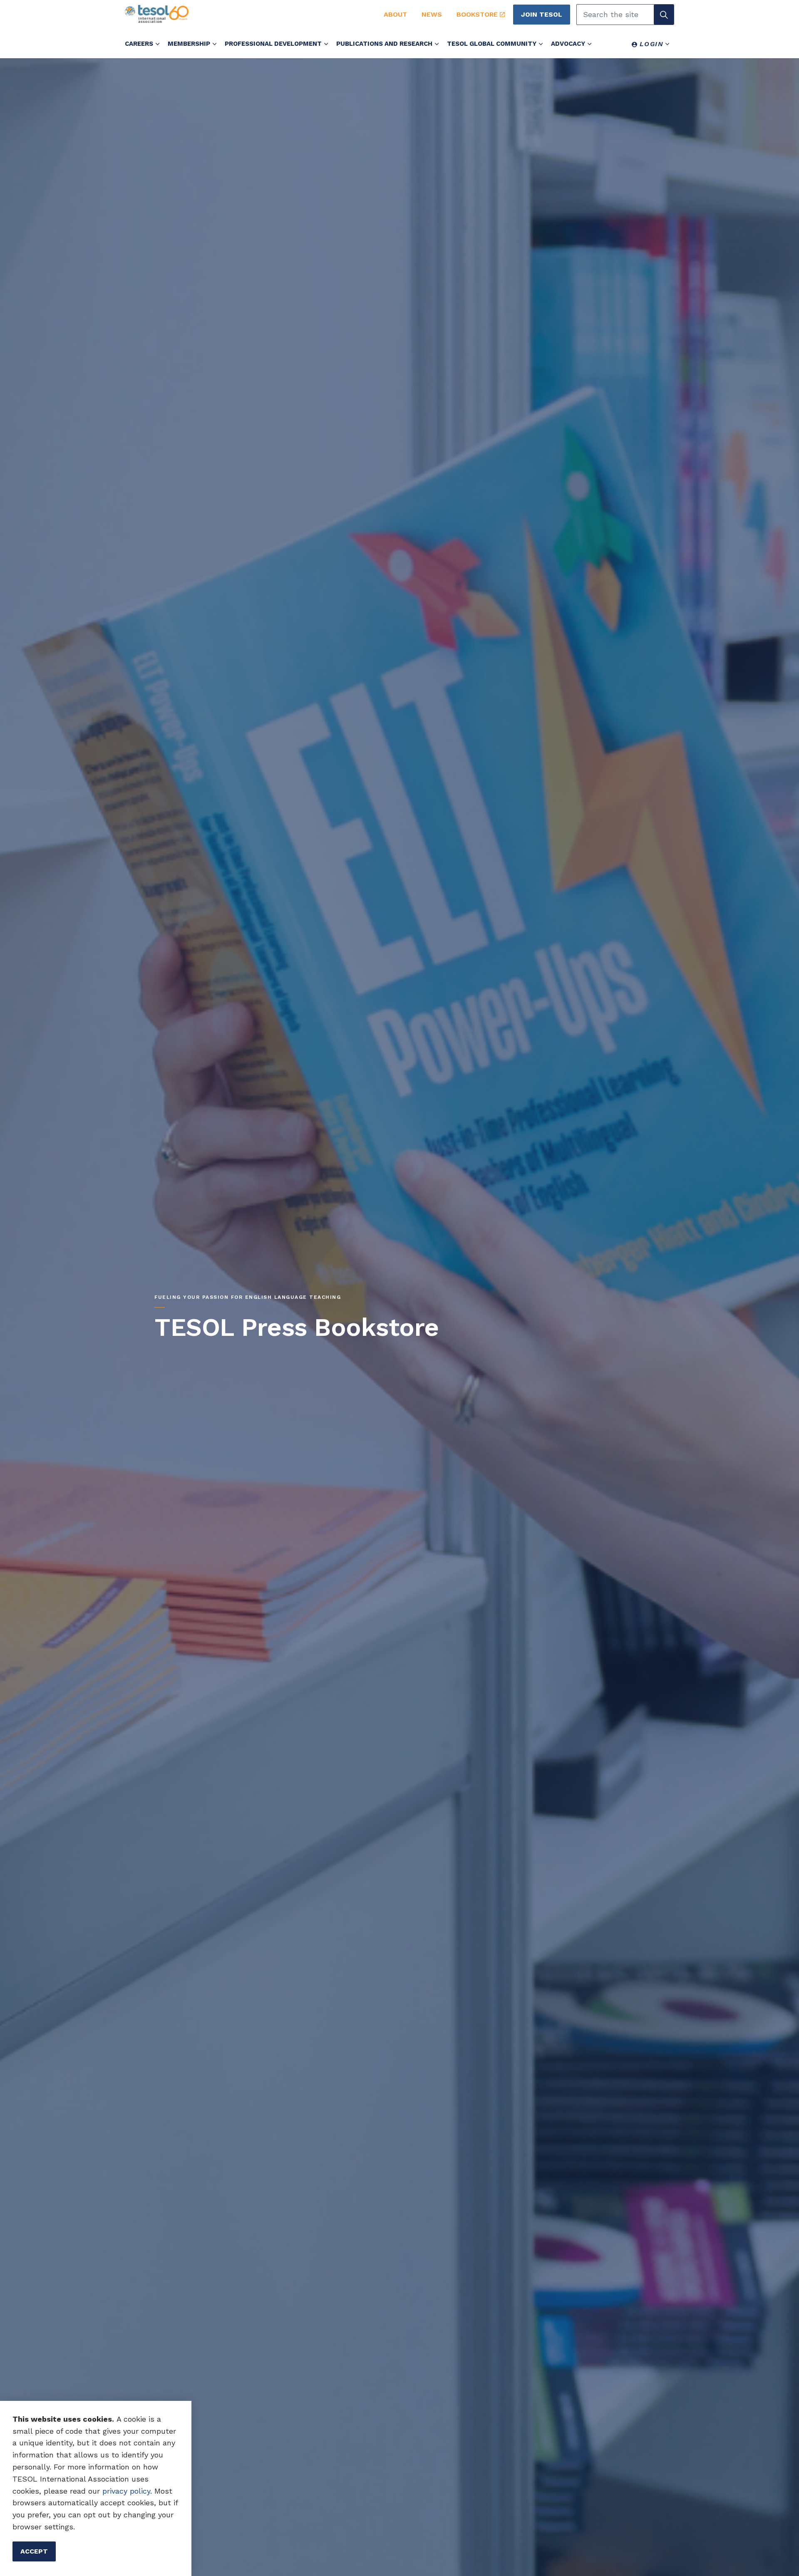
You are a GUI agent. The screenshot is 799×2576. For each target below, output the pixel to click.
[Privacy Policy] (101, 2491)
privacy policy (126, 2491)
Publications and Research (384, 44)
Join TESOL (542, 14)
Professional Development (273, 44)
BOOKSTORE (477, 14)
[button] (664, 15)
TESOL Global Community (492, 44)
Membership (189, 44)
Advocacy (568, 44)
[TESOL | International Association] (245, 14)
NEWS (432, 14)
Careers (139, 44)
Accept (34, 2551)
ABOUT (395, 14)
